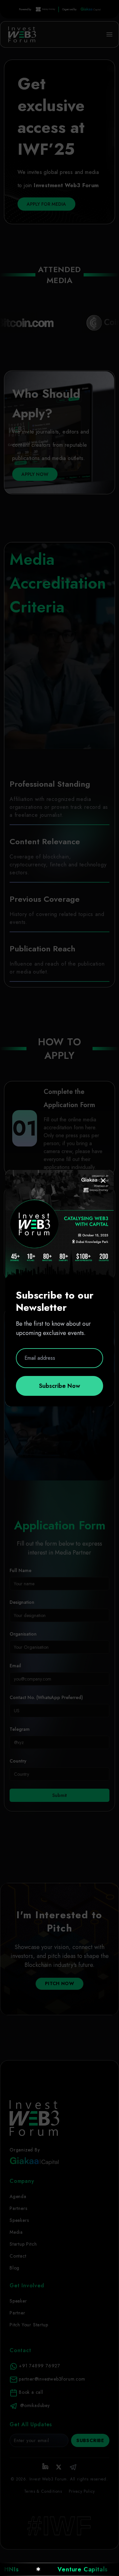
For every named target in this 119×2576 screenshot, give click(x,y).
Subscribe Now (59, 1386)
